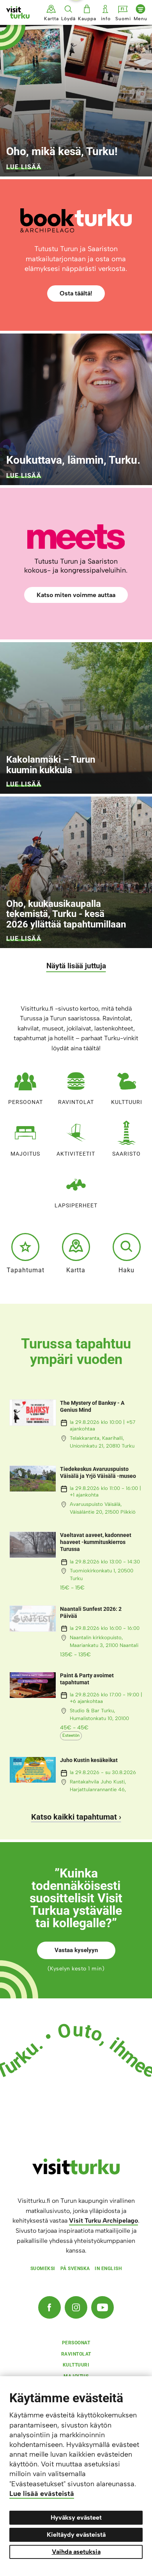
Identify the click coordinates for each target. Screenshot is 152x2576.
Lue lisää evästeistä (42, 2494)
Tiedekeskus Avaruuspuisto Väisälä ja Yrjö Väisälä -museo (98, 1472)
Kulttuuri (127, 1102)
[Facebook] (49, 2307)
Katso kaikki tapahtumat (74, 1817)
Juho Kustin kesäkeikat (89, 1760)
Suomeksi (43, 2269)
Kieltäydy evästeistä (76, 2535)
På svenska (75, 2269)
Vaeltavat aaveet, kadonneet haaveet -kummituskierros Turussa (96, 1542)
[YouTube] (103, 2307)
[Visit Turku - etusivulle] (18, 12)
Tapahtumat (26, 1270)
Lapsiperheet (76, 1205)
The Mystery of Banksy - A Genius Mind (92, 1406)
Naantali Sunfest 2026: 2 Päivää (91, 1612)
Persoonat (26, 1102)
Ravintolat (76, 1102)
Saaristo (126, 1154)
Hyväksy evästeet (76, 2517)
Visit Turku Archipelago (103, 2221)
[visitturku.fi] (76, 2173)
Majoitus (25, 1154)
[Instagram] (76, 2307)
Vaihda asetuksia (76, 2552)
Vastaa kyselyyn (76, 1950)
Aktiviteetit (76, 1154)
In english (108, 2269)
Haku (126, 1270)
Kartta (76, 1270)
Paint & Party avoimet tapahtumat (87, 1679)
